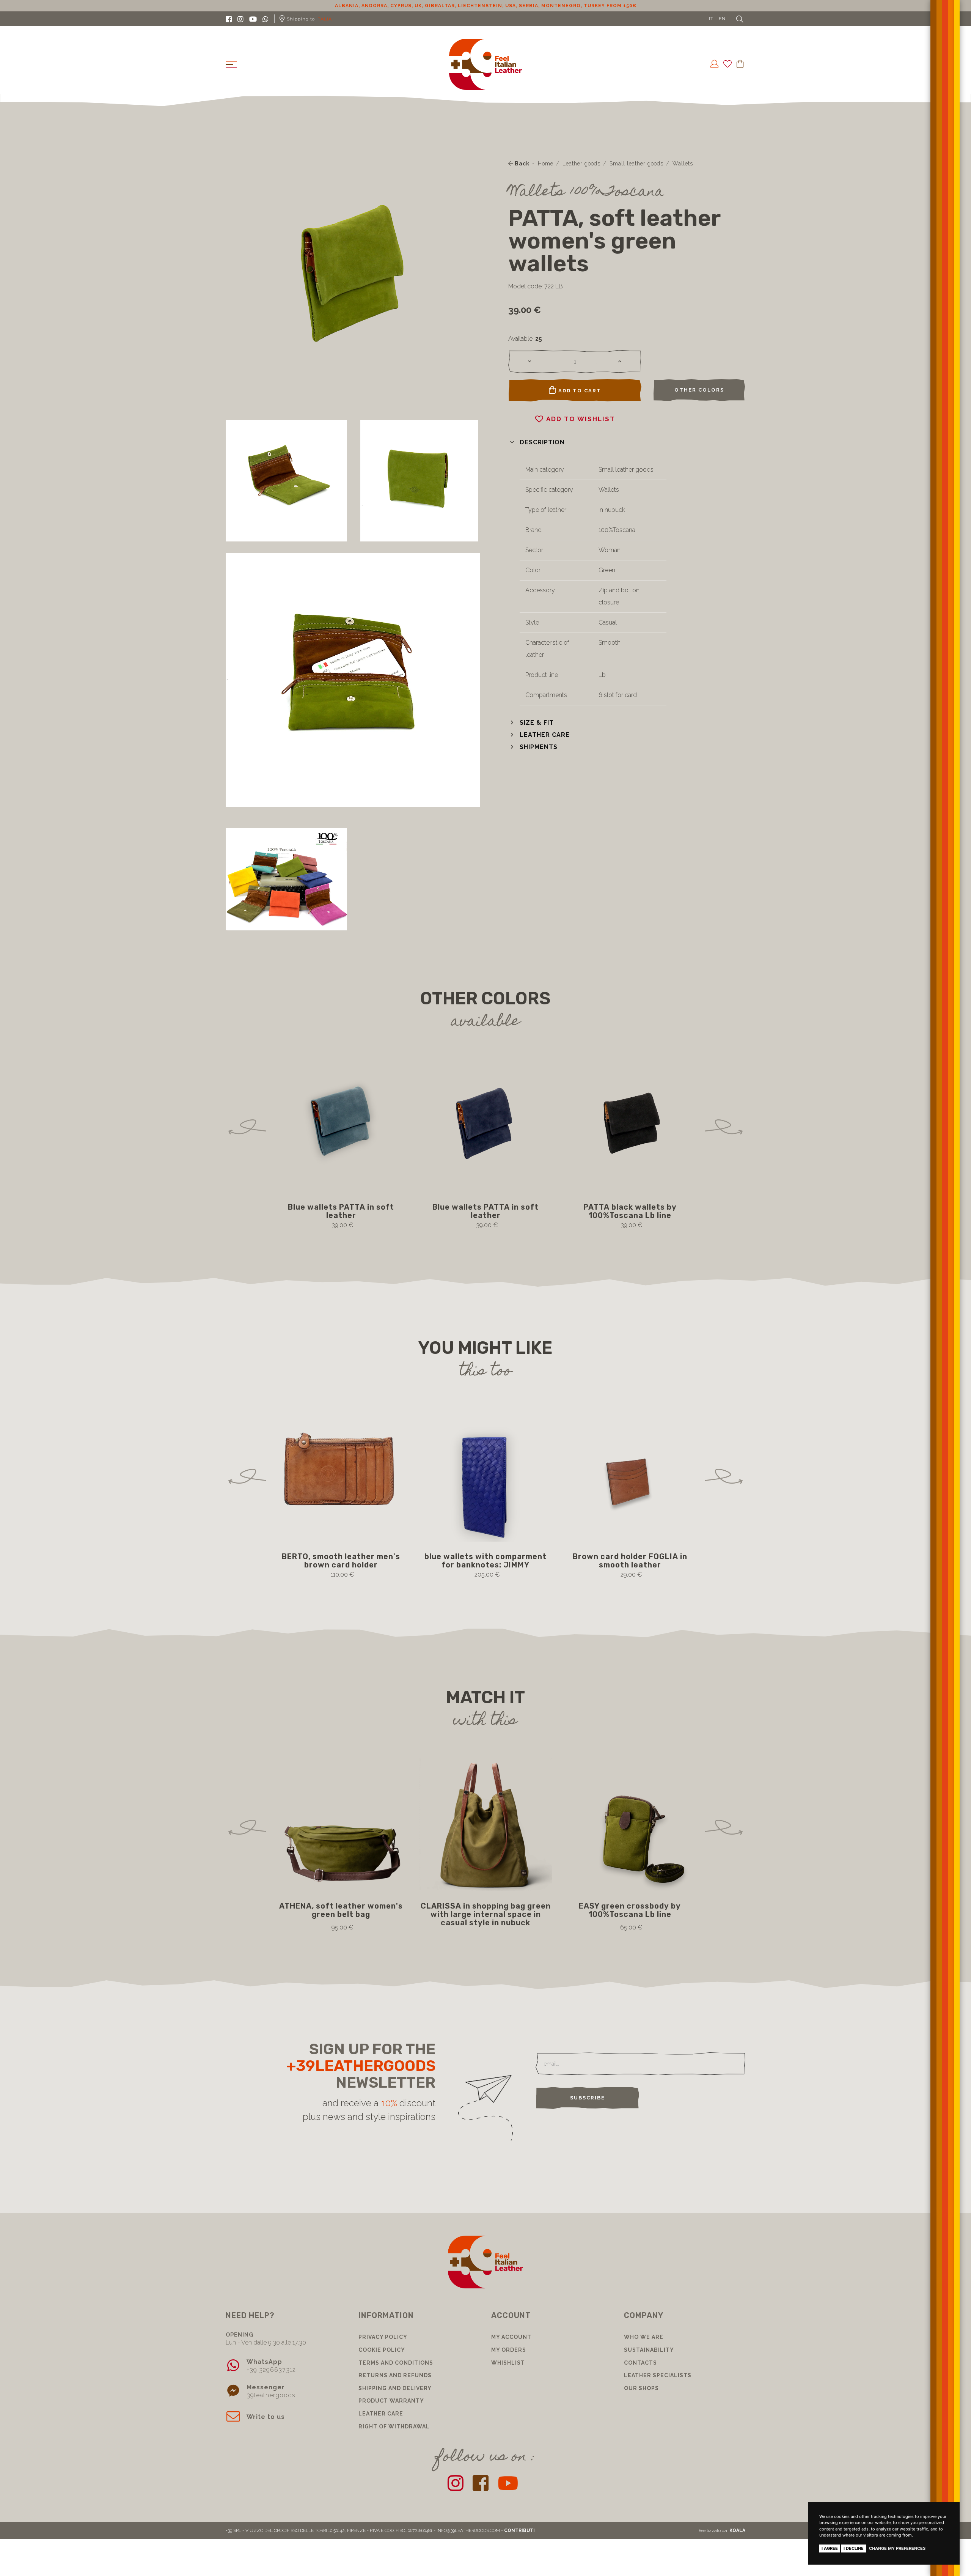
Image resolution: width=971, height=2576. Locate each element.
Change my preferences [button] (897, 2548)
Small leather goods (636, 164)
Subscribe (588, 2098)
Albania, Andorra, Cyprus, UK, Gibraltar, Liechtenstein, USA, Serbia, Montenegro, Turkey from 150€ (486, 6)
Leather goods (581, 164)
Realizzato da (722, 2530)
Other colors (699, 390)
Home (546, 164)
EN (722, 19)
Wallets (683, 164)
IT (711, 19)
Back (521, 164)
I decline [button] (854, 2548)
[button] (537, 442)
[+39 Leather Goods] (486, 64)
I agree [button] (830, 2548)
